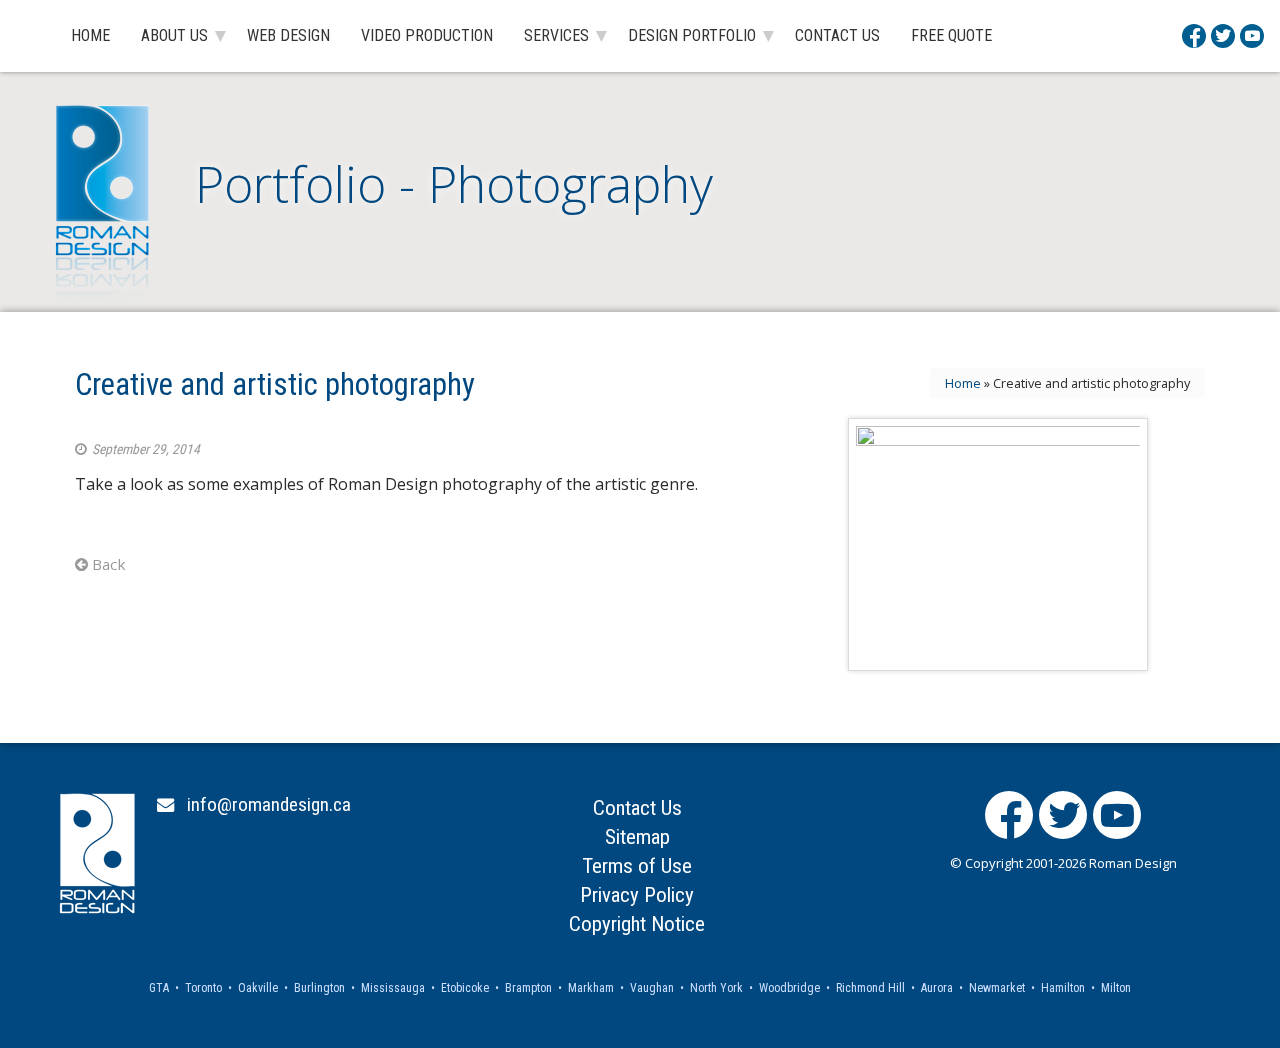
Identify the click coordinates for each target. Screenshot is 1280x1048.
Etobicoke (465, 988)
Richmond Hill (870, 988)
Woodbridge (789, 988)
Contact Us (837, 35)
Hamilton (1063, 988)
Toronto (203, 988)
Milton (1116, 988)
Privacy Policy (637, 895)
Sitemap (637, 837)
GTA (159, 988)
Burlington (319, 988)
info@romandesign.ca (269, 804)
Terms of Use (637, 866)
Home (90, 35)
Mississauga (393, 988)
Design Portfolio (692, 35)
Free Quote (951, 35)
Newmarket (997, 988)
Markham (591, 988)
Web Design (288, 35)
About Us (174, 35)
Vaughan (652, 988)
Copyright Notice (637, 924)
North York (716, 988)
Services (556, 35)
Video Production (427, 35)
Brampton (528, 988)
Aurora (937, 988)
